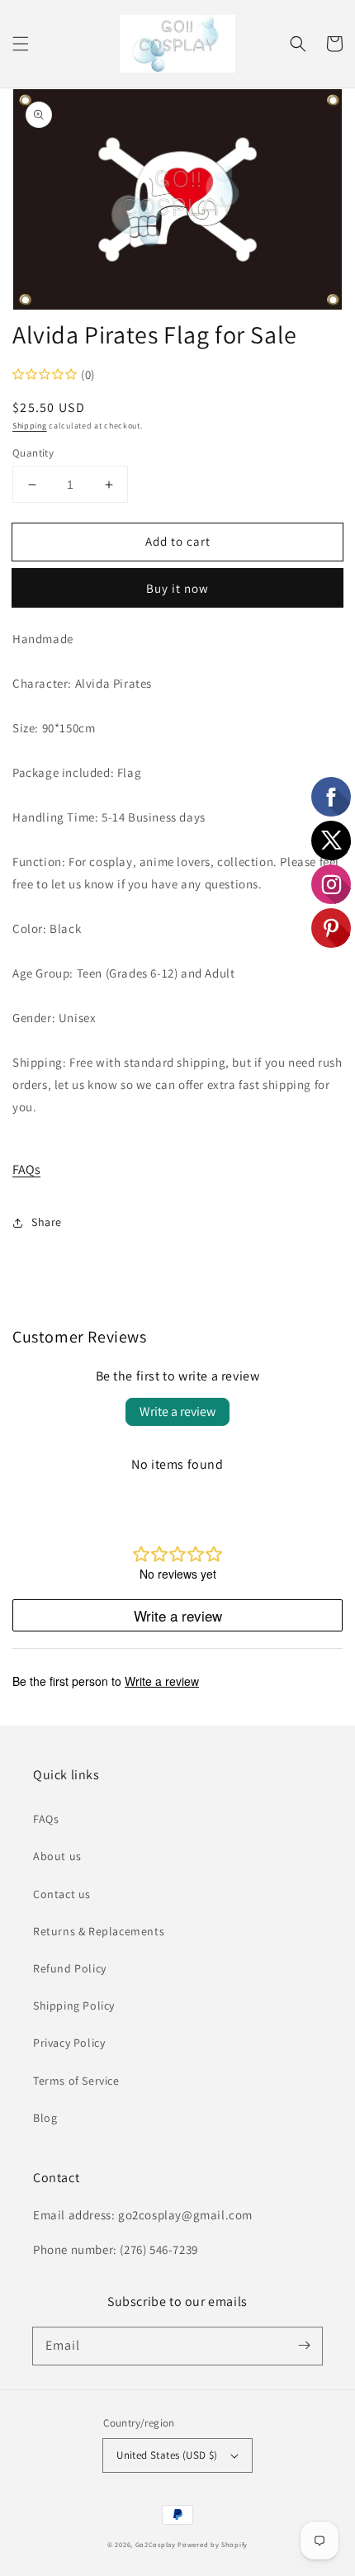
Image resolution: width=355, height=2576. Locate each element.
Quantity (33, 453)
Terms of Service (76, 2081)
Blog (45, 2118)
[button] (21, 44)
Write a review (177, 1411)
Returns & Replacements (99, 1931)
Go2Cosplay (156, 2544)
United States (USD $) (167, 2455)
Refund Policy (70, 1968)
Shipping (30, 426)
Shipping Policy (74, 2005)
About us (57, 1856)
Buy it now (177, 588)
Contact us (62, 1894)
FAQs (26, 1170)
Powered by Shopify (213, 2544)
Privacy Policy (69, 2043)
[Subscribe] (304, 2346)
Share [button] (47, 1222)
